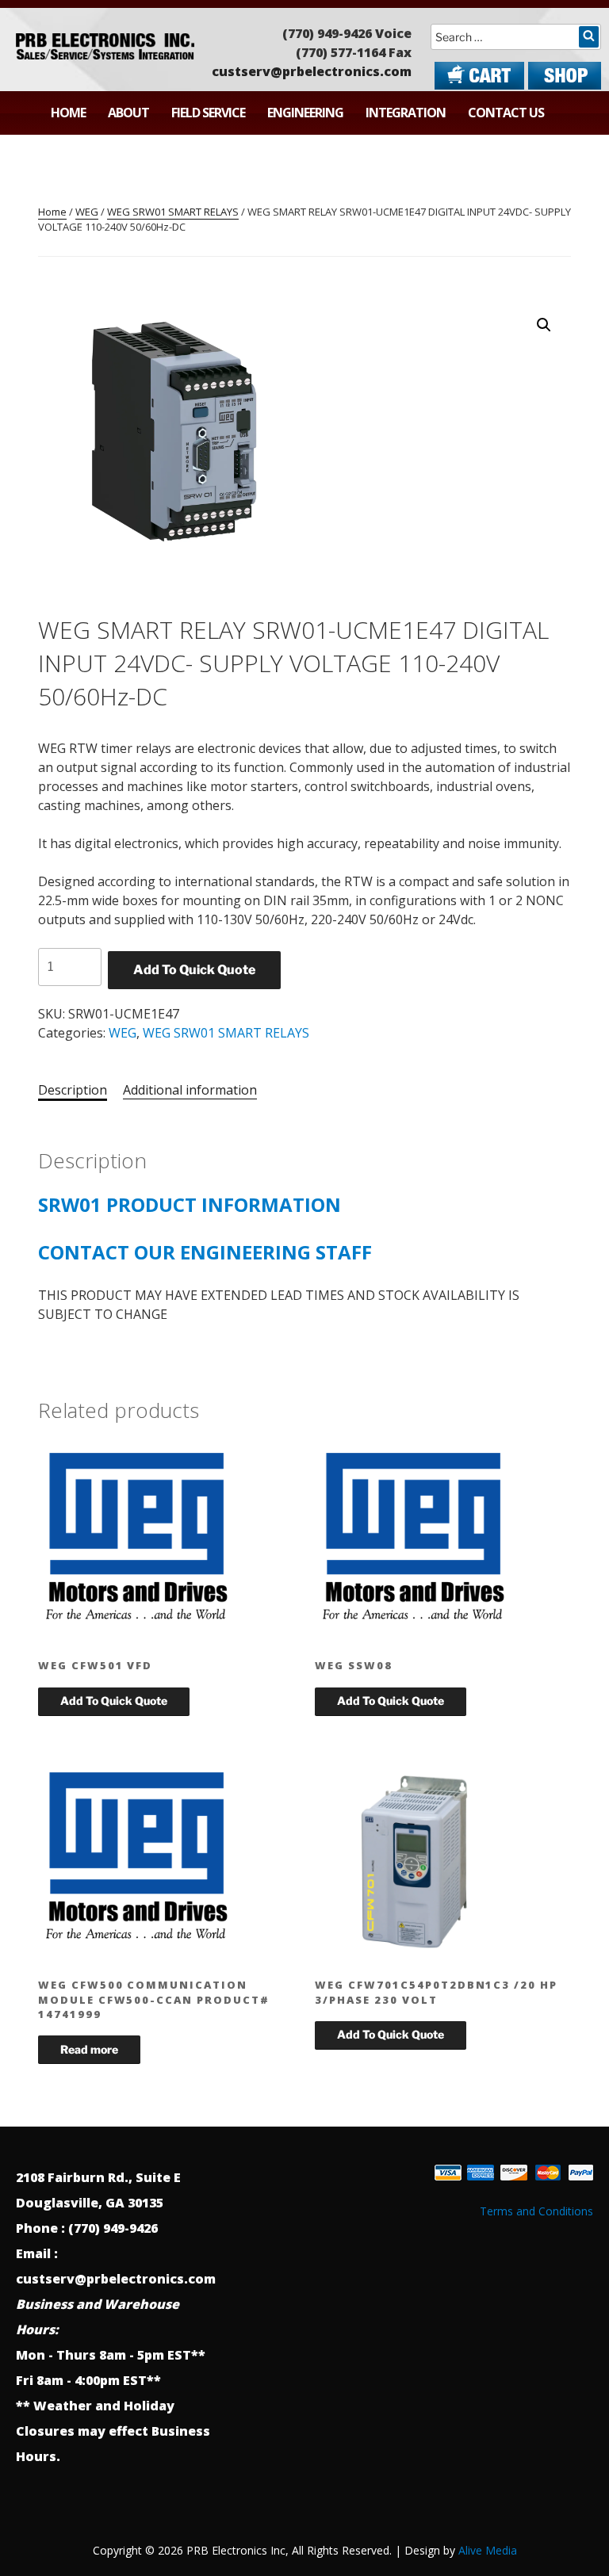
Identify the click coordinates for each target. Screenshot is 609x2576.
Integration (406, 113)
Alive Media (488, 2550)
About (128, 113)
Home (68, 113)
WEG (87, 212)
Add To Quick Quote (194, 970)
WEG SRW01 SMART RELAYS (173, 212)
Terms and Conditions (536, 2211)
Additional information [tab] (190, 1090)
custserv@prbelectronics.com (312, 71)
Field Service (208, 113)
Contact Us (506, 113)
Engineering (305, 113)
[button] (544, 325)
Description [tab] (73, 1090)
